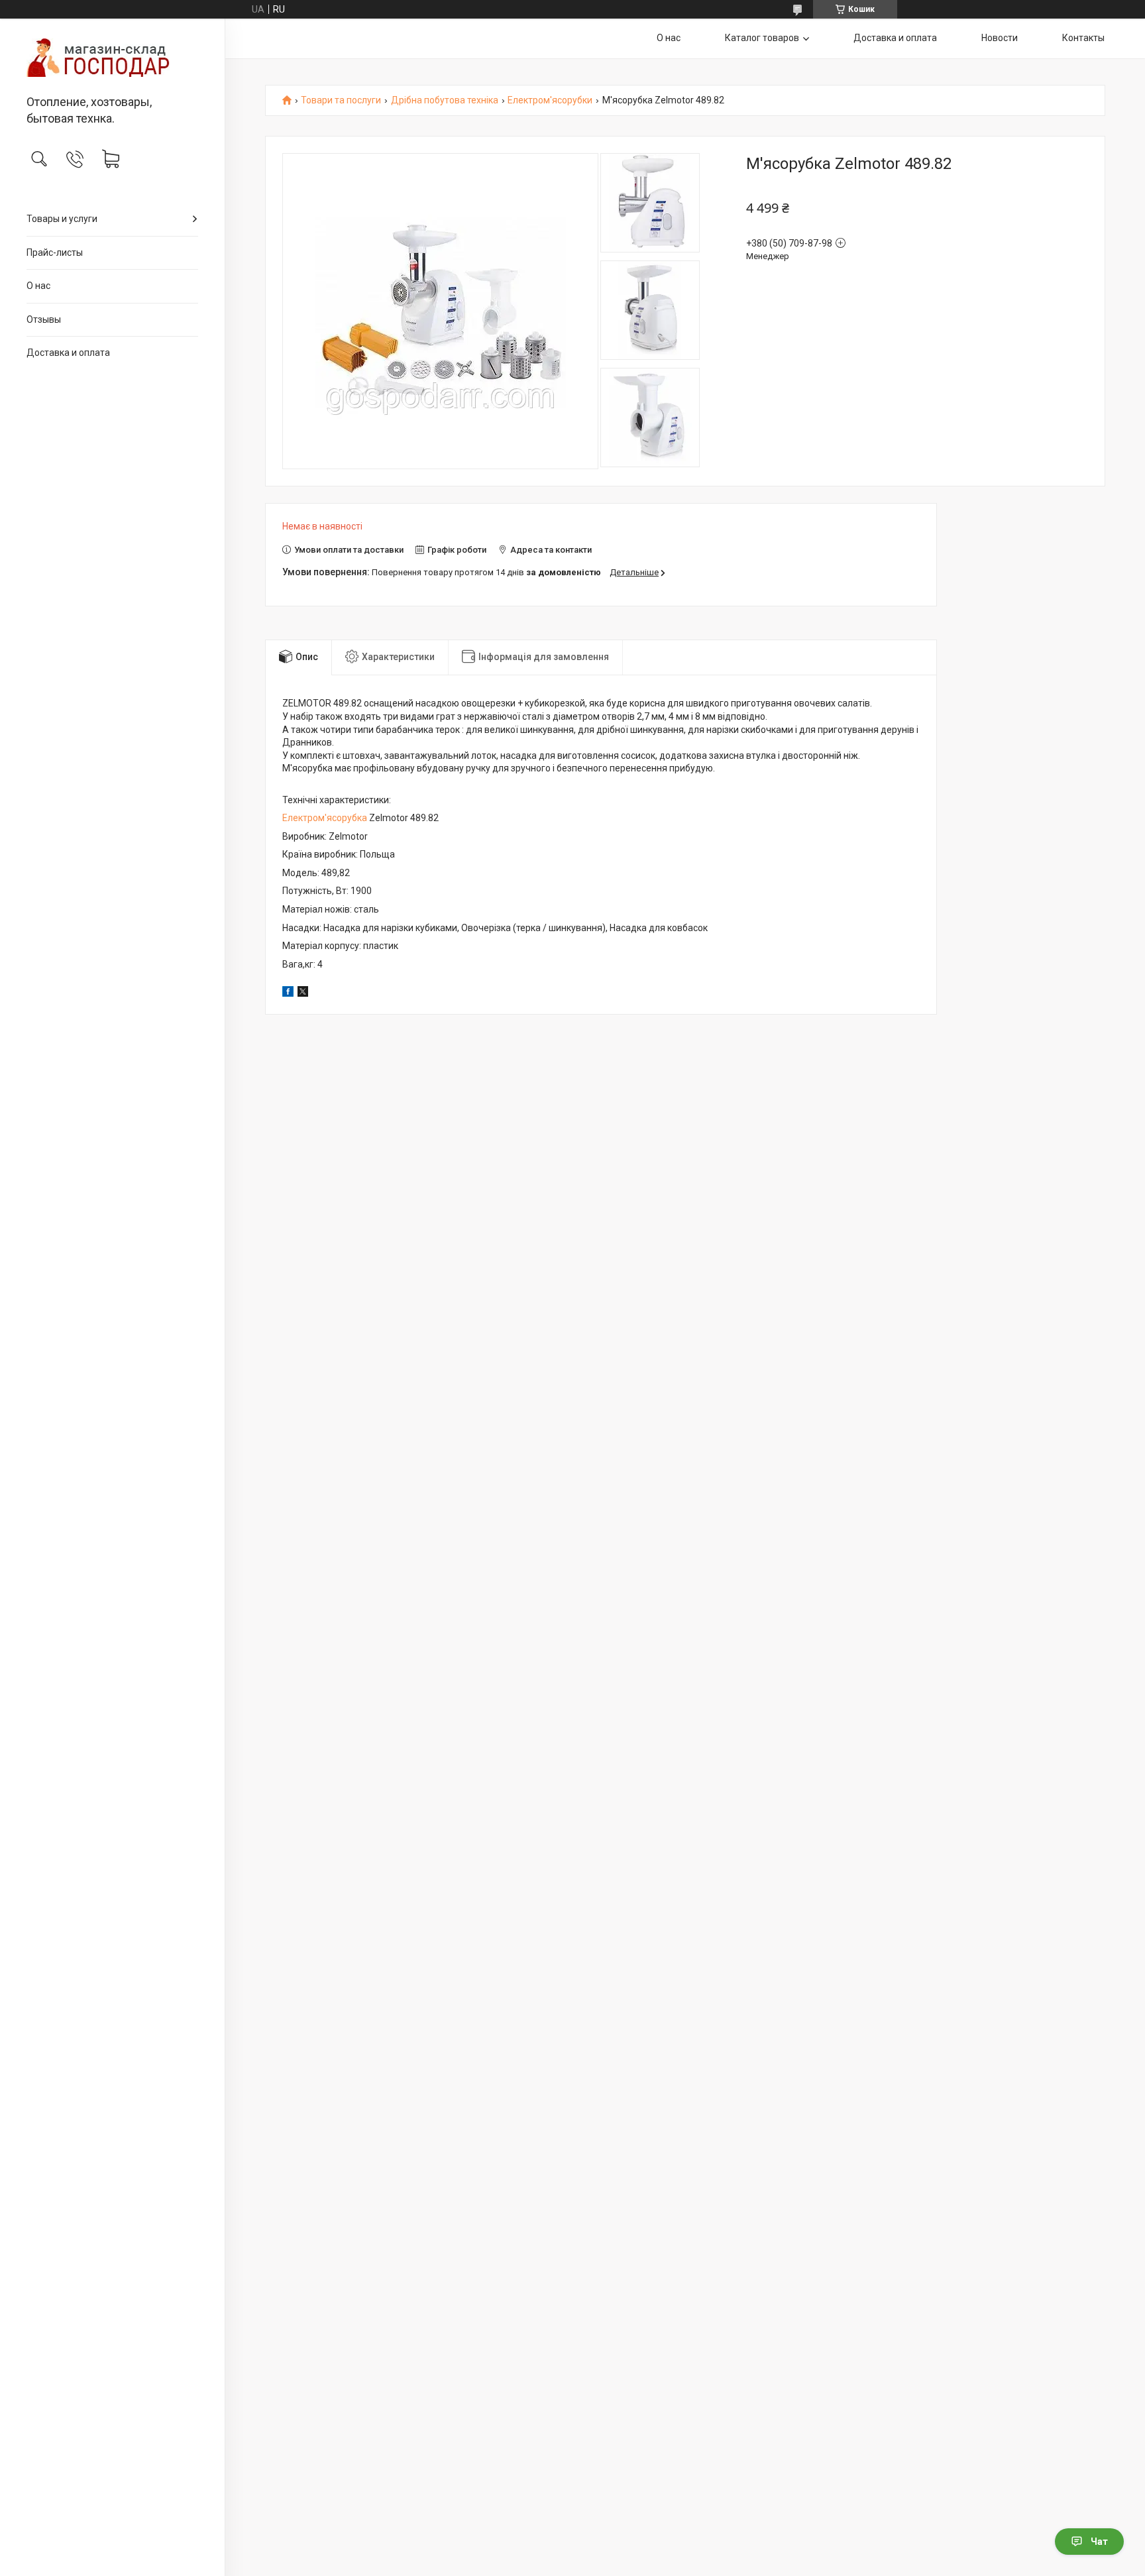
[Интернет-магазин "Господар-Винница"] (112, 58)
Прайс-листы (55, 252)
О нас (38, 286)
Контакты (1083, 38)
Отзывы (44, 319)
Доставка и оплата (68, 353)
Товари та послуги (341, 100)
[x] (303, 993)
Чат (1099, 2542)
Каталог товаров (762, 38)
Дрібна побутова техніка (445, 100)
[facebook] (288, 993)
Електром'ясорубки (550, 100)
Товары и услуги (62, 219)
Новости (1000, 38)
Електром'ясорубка (325, 818)
